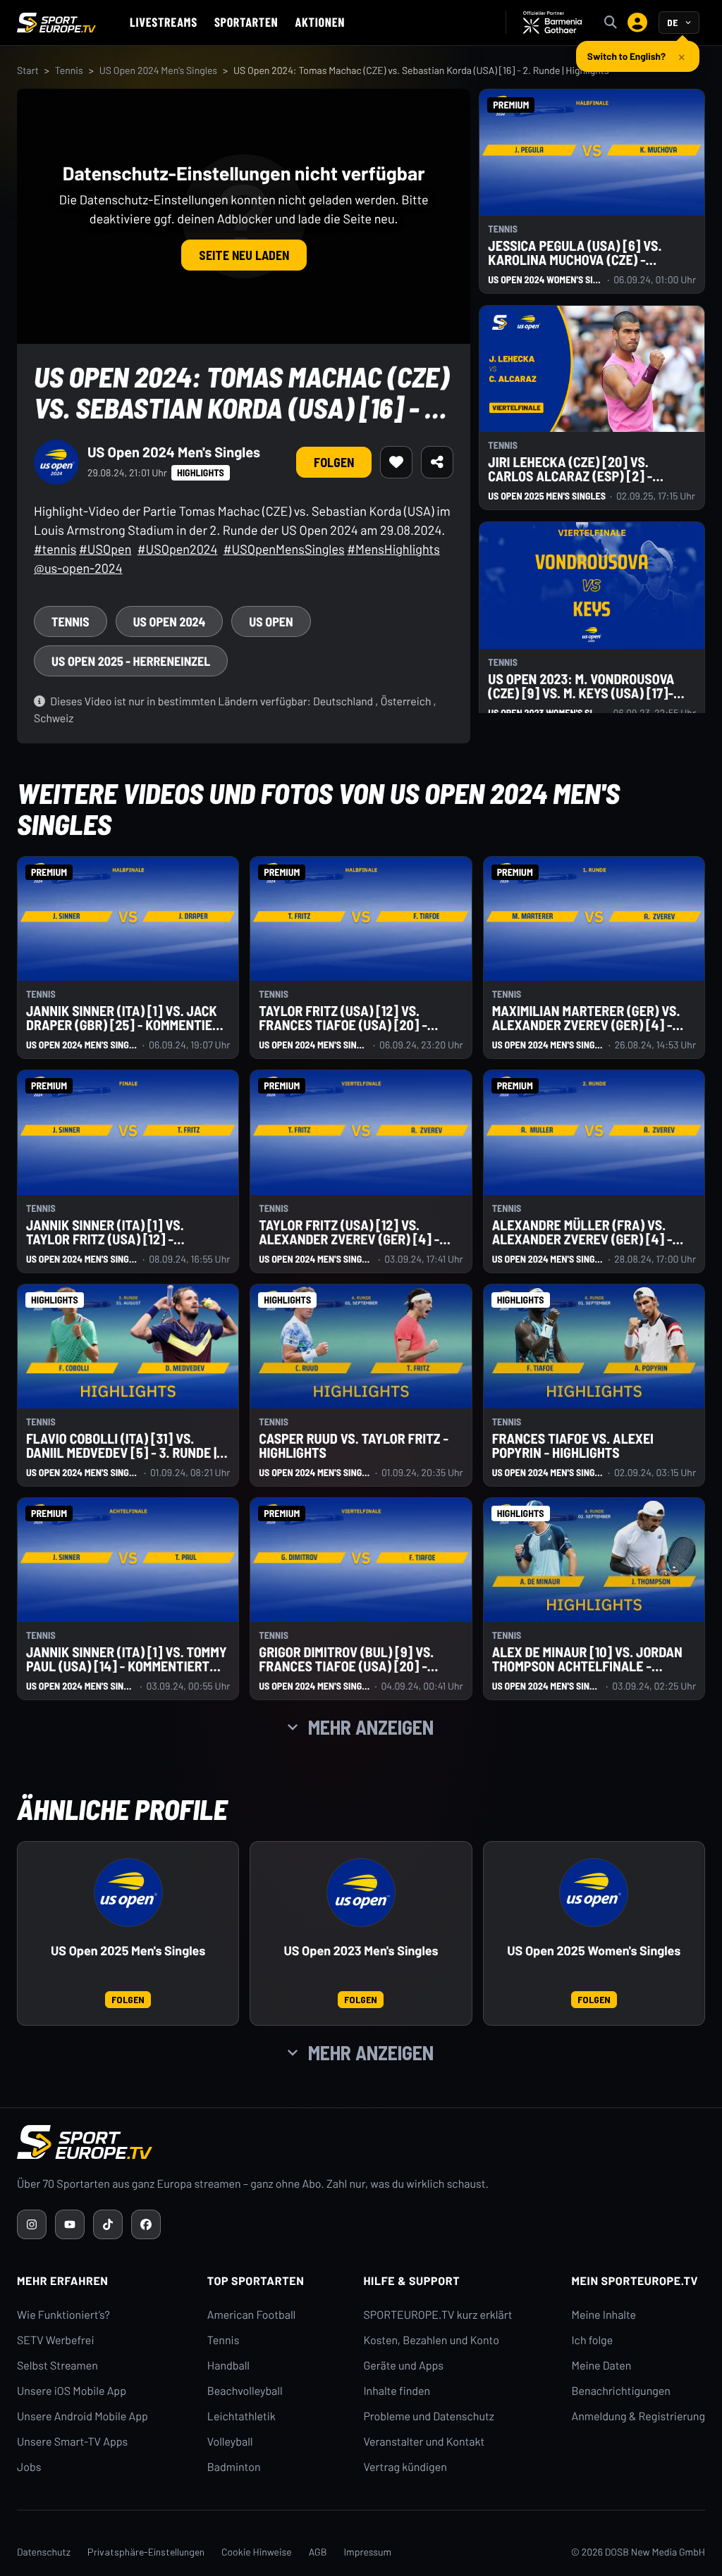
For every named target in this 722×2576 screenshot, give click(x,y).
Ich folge (592, 2340)
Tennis (69, 70)
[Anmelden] (637, 23)
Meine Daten (601, 2366)
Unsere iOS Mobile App (72, 2391)
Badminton (234, 2467)
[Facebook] (146, 2224)
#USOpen (105, 549)
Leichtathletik (241, 2416)
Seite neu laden (244, 255)
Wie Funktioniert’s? (63, 2315)
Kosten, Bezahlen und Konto (431, 2340)
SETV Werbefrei (55, 2340)
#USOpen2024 (178, 549)
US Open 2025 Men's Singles (128, 1951)
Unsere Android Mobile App (82, 2416)
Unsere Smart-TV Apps (72, 2442)
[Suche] (611, 23)
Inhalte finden (397, 2391)
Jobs (29, 2467)
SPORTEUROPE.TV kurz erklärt (438, 2315)
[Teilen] (437, 462)
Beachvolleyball (245, 2391)
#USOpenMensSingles (284, 549)
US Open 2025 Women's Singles (594, 1951)
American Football (251, 2315)
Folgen (334, 462)
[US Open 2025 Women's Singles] (594, 1893)
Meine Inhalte (604, 2315)
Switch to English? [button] (626, 51)
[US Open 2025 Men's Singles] (128, 1893)
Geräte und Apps (403, 2366)
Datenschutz (44, 2552)
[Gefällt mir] (396, 462)
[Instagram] (32, 2224)
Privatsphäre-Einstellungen (146, 2552)
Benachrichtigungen (621, 2391)
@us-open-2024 (78, 568)
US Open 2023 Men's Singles (361, 1951)
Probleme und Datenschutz (429, 2416)
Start (28, 70)
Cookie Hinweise (257, 2552)
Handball (228, 2366)
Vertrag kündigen (405, 2467)
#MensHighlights (393, 549)
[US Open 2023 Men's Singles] (361, 1893)
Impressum (367, 2552)
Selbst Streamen (57, 2366)
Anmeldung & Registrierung (638, 2416)
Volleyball (230, 2442)
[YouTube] (70, 2224)
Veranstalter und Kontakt (424, 2442)
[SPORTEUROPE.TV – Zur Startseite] (56, 23)
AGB (318, 2552)
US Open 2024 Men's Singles (158, 70)
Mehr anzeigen (371, 1727)
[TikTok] (108, 2224)
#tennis (55, 549)
